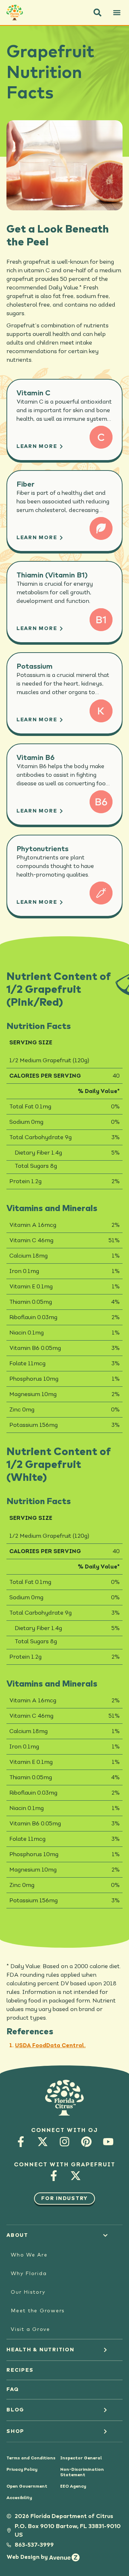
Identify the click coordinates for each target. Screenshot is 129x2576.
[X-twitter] (43, 2141)
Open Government (27, 2487)
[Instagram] (65, 2141)
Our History (28, 2292)
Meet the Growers (38, 2311)
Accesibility (19, 2498)
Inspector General (81, 2458)
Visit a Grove (30, 2329)
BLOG (15, 2410)
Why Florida (29, 2274)
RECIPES (20, 2370)
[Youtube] (108, 2141)
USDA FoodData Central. (50, 2046)
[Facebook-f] (21, 2141)
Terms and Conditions (31, 2458)
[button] (97, 13)
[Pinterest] (87, 2141)
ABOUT (17, 2235)
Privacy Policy (22, 2470)
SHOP (15, 2431)
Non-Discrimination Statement (82, 2472)
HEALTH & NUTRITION (40, 2350)
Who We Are (29, 2255)
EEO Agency (73, 2487)
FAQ (13, 2390)
